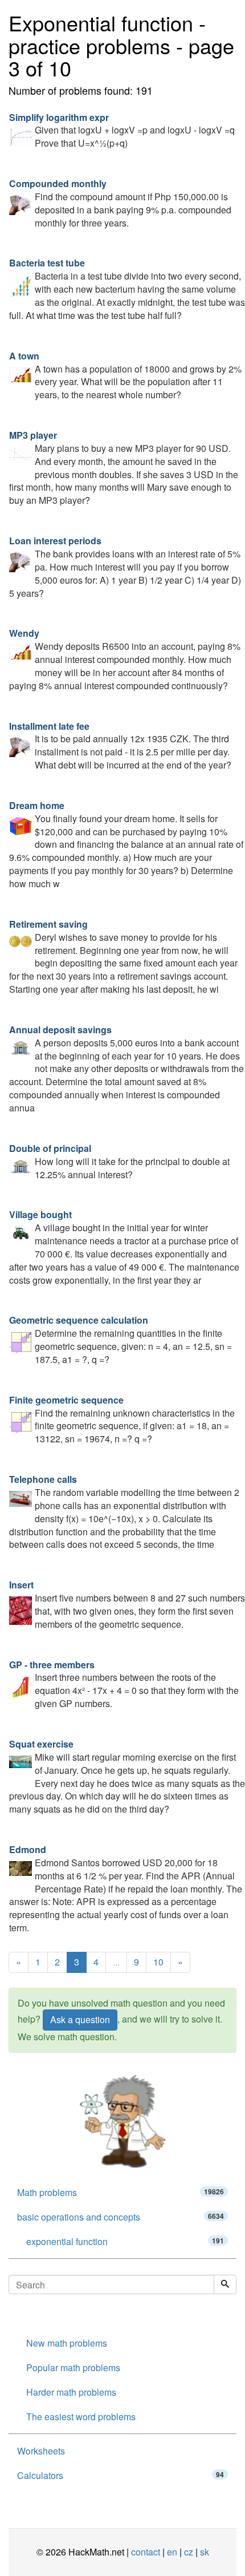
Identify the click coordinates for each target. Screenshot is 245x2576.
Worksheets (41, 2451)
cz (189, 2552)
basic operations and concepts (121, 2217)
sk (205, 2552)
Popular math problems (73, 2367)
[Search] (225, 2284)
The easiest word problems (81, 2417)
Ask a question (80, 2019)
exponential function (125, 2241)
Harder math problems (71, 2392)
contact (146, 2552)
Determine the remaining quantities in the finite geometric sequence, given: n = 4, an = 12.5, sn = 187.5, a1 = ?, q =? (121, 1340)
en (172, 2552)
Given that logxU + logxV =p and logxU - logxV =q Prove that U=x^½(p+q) (122, 130)
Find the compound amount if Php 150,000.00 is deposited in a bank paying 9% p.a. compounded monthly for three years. (120, 203)
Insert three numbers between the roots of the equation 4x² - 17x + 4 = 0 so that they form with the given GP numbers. (124, 1684)
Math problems (121, 2192)
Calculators (121, 2475)
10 (158, 1962)
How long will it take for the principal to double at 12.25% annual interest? (119, 1161)
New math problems (67, 2343)
